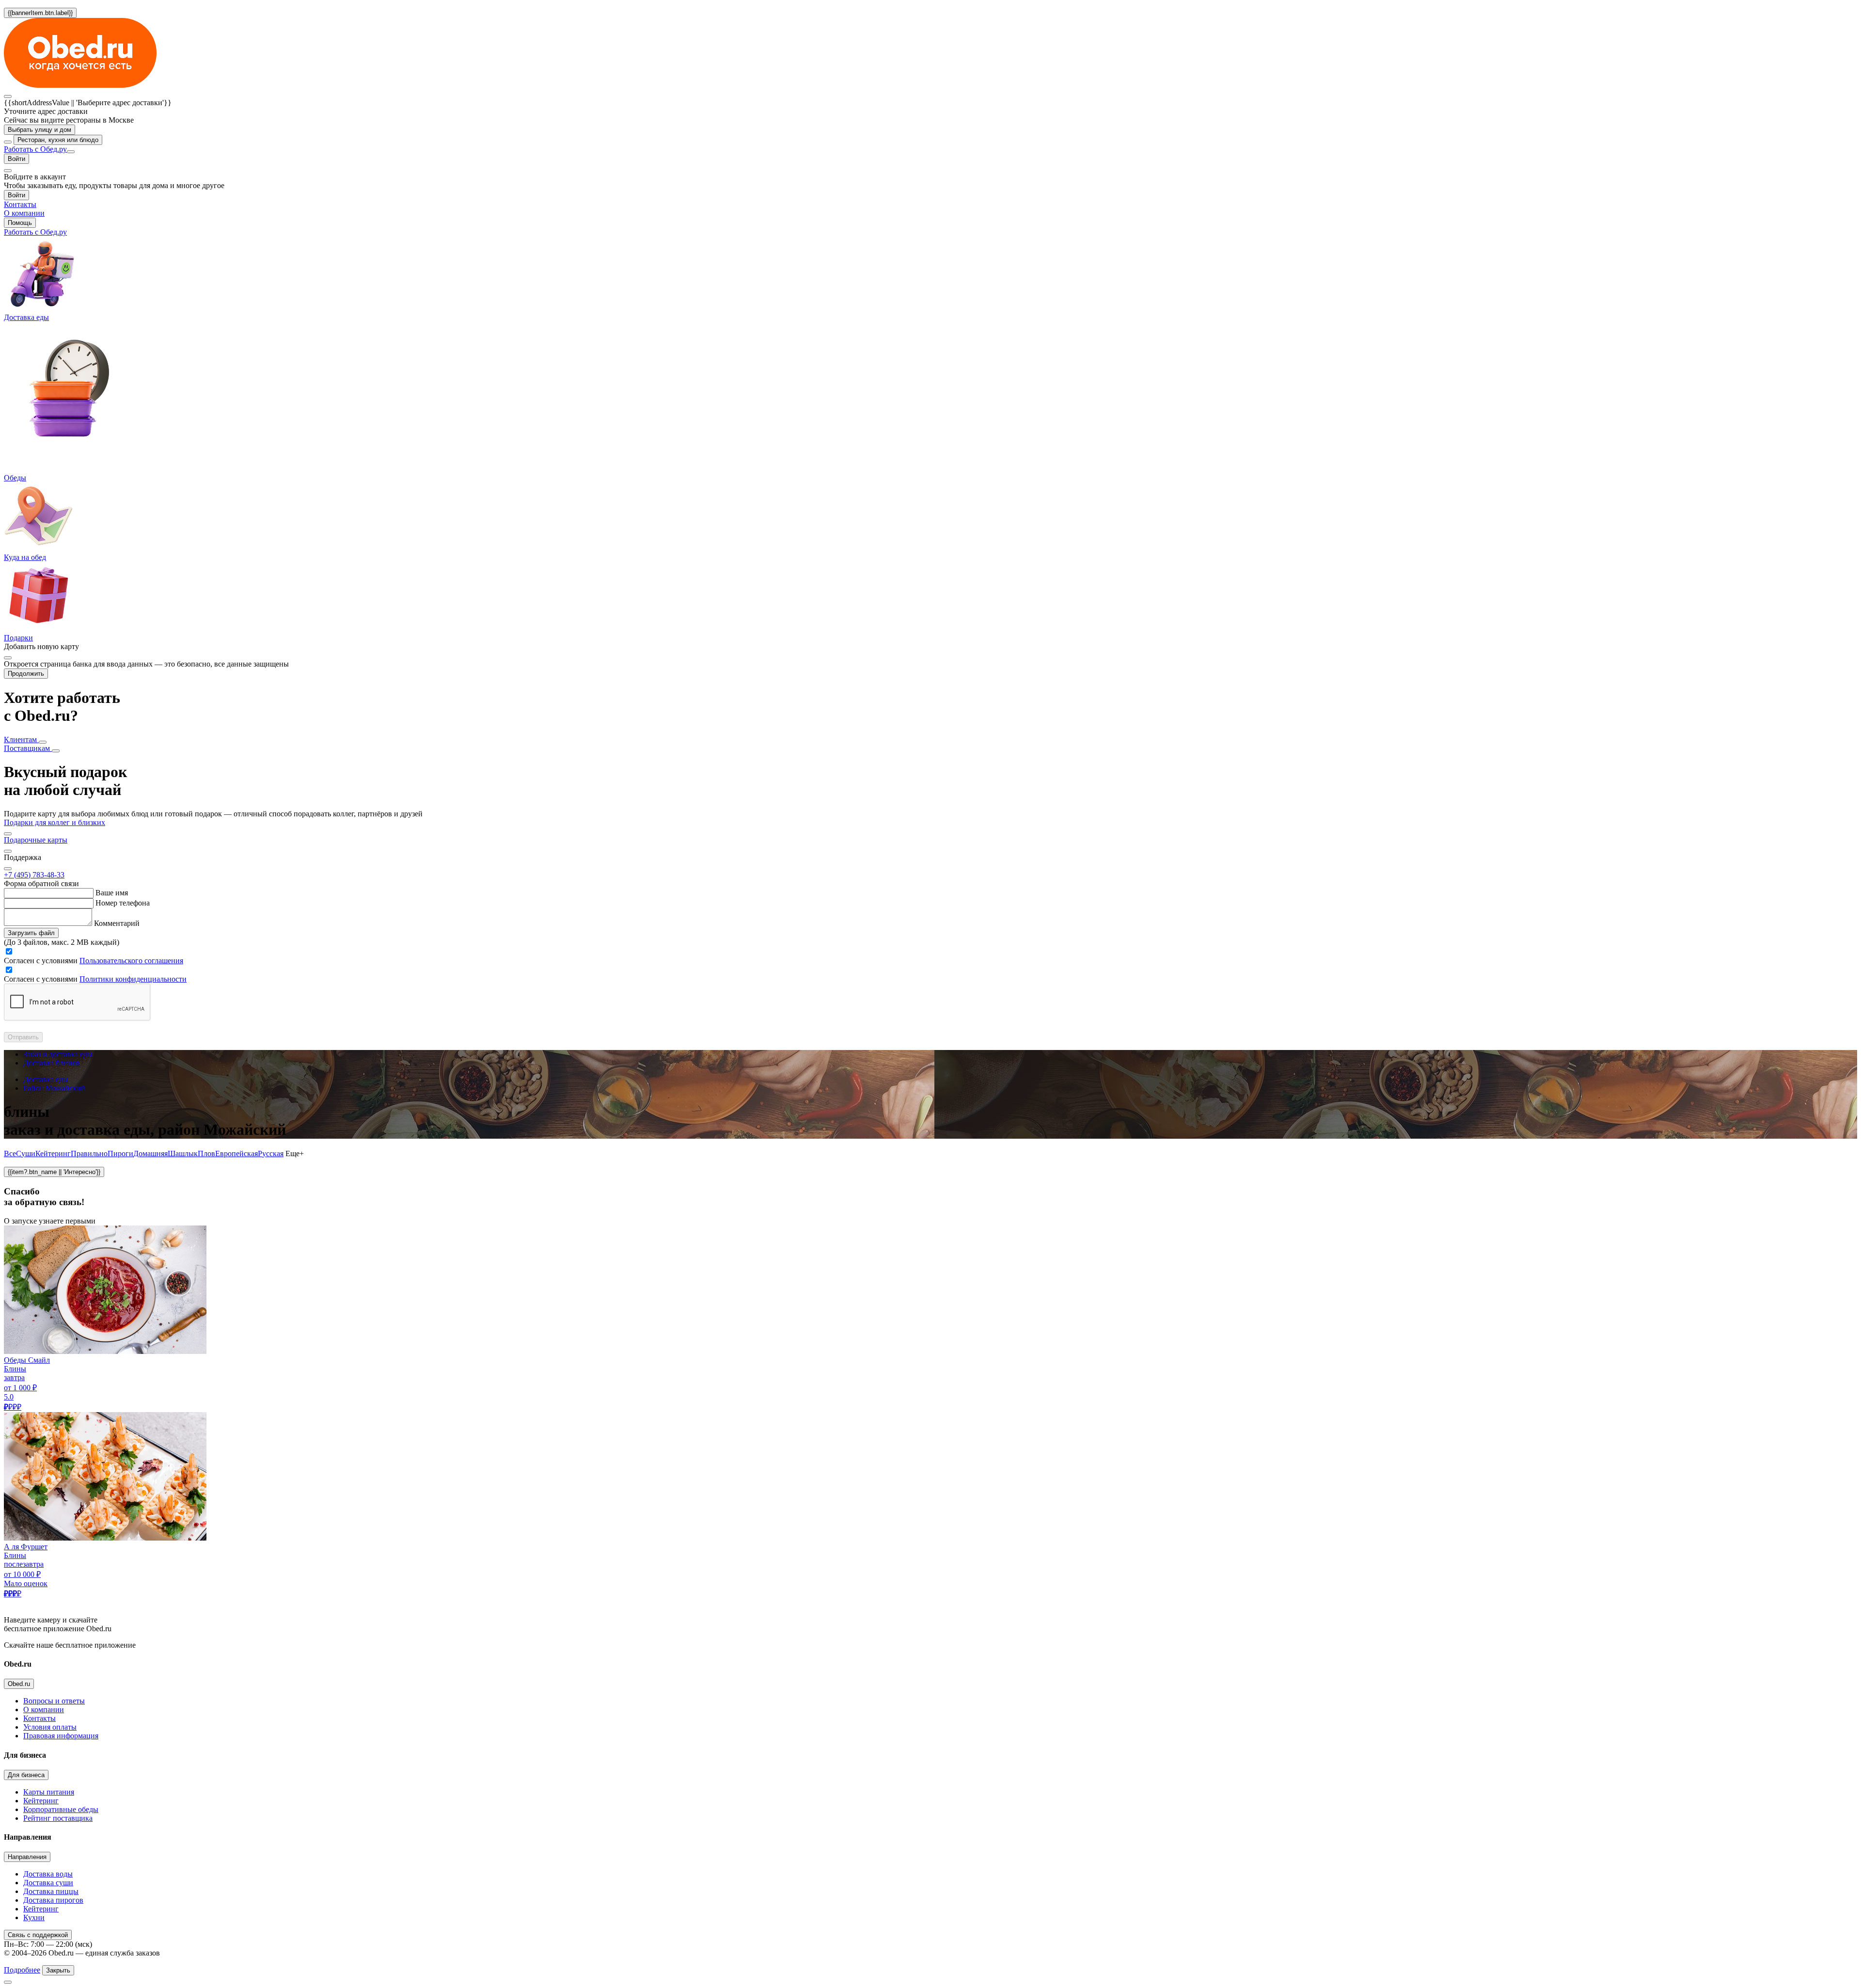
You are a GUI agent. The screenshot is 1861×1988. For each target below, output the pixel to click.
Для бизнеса (26, 1775)
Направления (27, 1857)
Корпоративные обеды (61, 1809)
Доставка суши (48, 1883)
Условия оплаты (50, 1727)
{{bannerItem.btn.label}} (40, 13)
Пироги (120, 1153)
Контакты (39, 1718)
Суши (26, 1153)
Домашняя (150, 1153)
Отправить (23, 1037)
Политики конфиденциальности (133, 979)
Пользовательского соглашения (131, 961)
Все (10, 1153)
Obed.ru (19, 1684)
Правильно (89, 1153)
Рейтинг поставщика (58, 1818)
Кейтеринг (53, 1153)
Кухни (34, 1917)
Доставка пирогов (53, 1900)
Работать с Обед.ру (35, 149)
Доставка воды (48, 1874)
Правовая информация (61, 1736)
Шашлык (183, 1153)
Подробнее (22, 1970)
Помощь (20, 223)
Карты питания (49, 1792)
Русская (271, 1153)
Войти (16, 159)
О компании (44, 1710)
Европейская (237, 1153)
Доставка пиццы (51, 1891)
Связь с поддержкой (38, 1935)
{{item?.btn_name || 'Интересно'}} (54, 1172)
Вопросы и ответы (54, 1701)
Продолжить (26, 674)
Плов (206, 1153)
